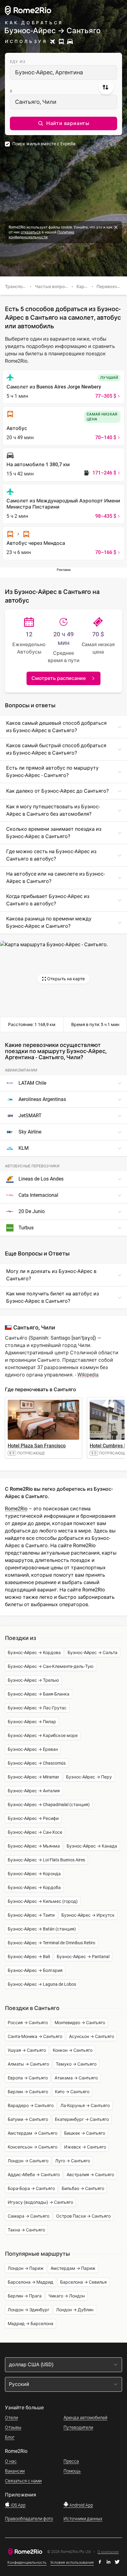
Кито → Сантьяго (72, 2092)
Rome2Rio (16, 1509)
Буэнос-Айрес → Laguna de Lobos (42, 1984)
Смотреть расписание (59, 678)
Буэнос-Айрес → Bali (29, 1957)
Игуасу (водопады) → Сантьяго (40, 2202)
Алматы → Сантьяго (28, 2064)
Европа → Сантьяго (28, 2078)
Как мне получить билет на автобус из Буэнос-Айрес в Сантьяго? (53, 1297)
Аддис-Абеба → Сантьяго (34, 2175)
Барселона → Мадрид (31, 2282)
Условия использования (72, 2562)
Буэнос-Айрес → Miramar (33, 1777)
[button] (63, 123)
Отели (11, 2418)
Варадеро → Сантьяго (31, 2106)
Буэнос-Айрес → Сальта (92, 1653)
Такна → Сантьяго (26, 2230)
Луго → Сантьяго (73, 2161)
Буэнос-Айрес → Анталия (34, 1791)
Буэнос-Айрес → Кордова (34, 1653)
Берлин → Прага (25, 2296)
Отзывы (13, 2427)
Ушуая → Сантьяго (27, 2050)
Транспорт (16, 287)
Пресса (71, 2461)
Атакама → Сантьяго (76, 2078)
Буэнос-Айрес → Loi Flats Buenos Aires (46, 1860)
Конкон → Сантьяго (73, 2050)
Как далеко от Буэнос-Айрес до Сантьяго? (57, 791)
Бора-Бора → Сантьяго (31, 2188)
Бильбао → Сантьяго (83, 2188)
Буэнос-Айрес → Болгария (35, 1970)
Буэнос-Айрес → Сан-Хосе (35, 1832)
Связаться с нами (23, 2481)
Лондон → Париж (26, 2268)
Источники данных (83, 2519)
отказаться (31, 232)
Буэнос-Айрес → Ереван (33, 1749)
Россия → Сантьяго (28, 2023)
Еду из (18, 62)
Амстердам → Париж (73, 2268)
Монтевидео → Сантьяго (80, 2023)
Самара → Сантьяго (29, 2216)
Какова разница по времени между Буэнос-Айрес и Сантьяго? (49, 922)
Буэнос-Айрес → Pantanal (83, 1957)
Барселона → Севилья (83, 2282)
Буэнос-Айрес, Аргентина (49, 72)
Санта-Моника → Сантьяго (35, 2036)
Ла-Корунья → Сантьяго (85, 2106)
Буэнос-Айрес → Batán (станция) (42, 1929)
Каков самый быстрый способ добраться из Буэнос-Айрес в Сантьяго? (56, 749)
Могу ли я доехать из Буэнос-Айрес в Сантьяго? (51, 1275)
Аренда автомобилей (85, 2418)
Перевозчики (110, 287)
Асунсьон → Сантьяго (92, 2036)
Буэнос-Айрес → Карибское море (43, 1735)
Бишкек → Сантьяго (85, 2133)
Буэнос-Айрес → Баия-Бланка (39, 1694)
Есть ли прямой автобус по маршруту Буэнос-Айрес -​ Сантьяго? (52, 772)
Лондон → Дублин (75, 2310)
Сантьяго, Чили (36, 102)
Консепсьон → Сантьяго (33, 2147)
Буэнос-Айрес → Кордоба (34, 1887)
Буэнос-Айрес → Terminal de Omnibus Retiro (51, 1943)
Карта (83, 287)
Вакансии (15, 2471)
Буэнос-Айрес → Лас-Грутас (37, 1708)
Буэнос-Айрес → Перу (89, 1777)
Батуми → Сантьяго (28, 2119)
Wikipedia (88, 1375)
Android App (81, 2505)
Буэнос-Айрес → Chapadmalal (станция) (49, 1805)
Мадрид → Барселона (31, 2324)
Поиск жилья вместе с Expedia (44, 144)
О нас (11, 2461)
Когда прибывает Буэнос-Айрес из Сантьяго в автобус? (48, 900)
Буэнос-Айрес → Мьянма (34, 1846)
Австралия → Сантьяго (90, 2175)
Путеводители (78, 2427)
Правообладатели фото (29, 2519)
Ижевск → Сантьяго (85, 2147)
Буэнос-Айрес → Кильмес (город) (43, 1901)
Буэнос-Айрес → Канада (92, 1846)
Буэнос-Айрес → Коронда (34, 1874)
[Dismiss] (116, 227)
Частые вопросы (53, 287)
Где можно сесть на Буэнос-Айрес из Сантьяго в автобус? (51, 855)
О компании (108, 2552)
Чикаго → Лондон (67, 2296)
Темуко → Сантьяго (76, 2064)
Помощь (72, 2471)
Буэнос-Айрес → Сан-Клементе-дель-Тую (51, 1666)
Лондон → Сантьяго (28, 2161)
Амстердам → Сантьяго (33, 2133)
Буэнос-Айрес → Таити (31, 1915)
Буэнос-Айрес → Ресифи (33, 1818)
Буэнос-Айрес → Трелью (33, 1680)
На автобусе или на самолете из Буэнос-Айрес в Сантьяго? (55, 878)
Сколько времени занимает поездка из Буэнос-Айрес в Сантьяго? (54, 833)
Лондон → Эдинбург (29, 2310)
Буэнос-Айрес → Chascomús (37, 1763)
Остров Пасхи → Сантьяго (83, 2216)
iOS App (18, 2505)
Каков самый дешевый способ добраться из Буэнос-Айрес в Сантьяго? (56, 727)
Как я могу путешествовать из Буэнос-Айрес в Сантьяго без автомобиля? (53, 810)
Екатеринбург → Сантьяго (82, 2119)
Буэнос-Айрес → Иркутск (88, 1915)
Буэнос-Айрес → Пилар (32, 1722)
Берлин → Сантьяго (28, 2092)
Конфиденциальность (27, 2562)
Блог (10, 2437)
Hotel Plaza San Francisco (37, 1446)
